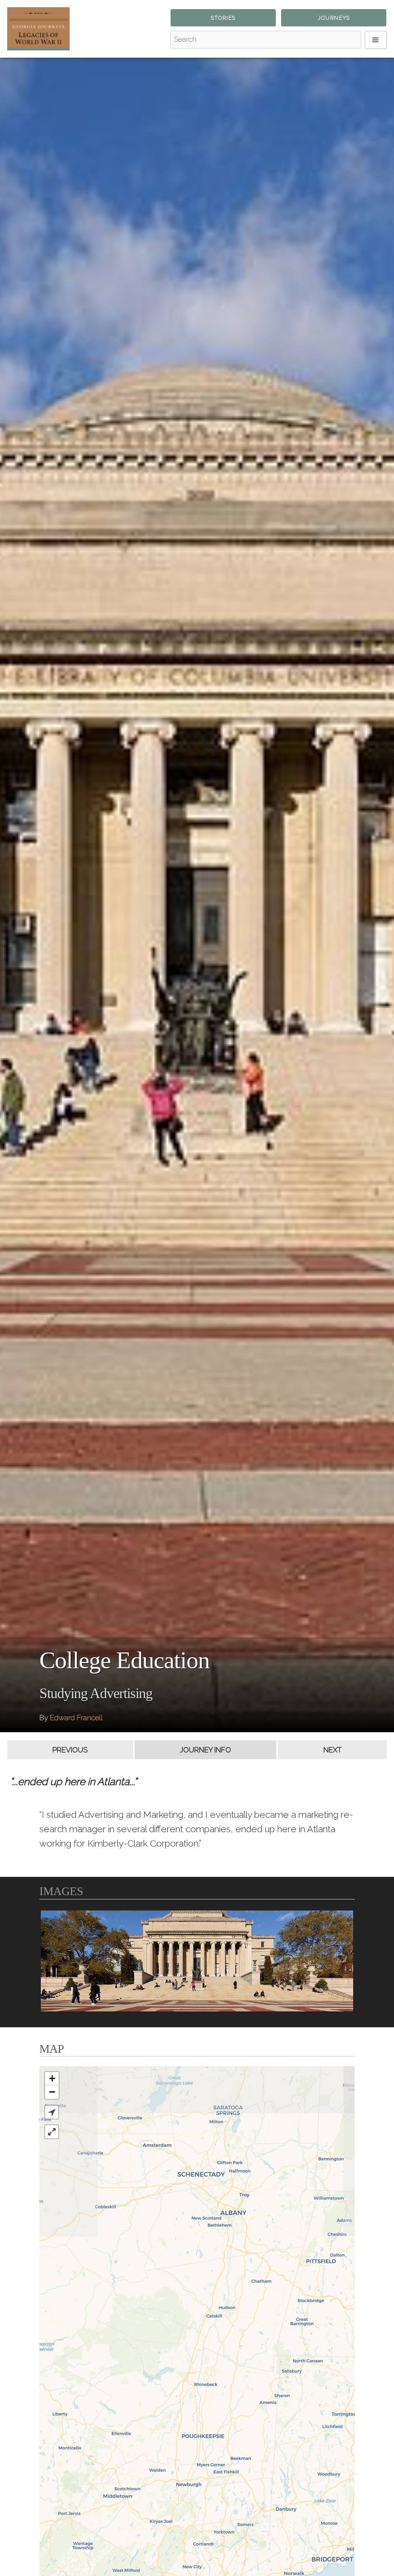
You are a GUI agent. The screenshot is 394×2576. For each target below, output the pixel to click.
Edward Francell (76, 1718)
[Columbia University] (197, 1961)
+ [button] (52, 2078)
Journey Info (205, 1750)
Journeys (334, 18)
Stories (223, 18)
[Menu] (376, 40)
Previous (70, 1750)
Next (332, 1750)
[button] (52, 2112)
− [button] (52, 2092)
